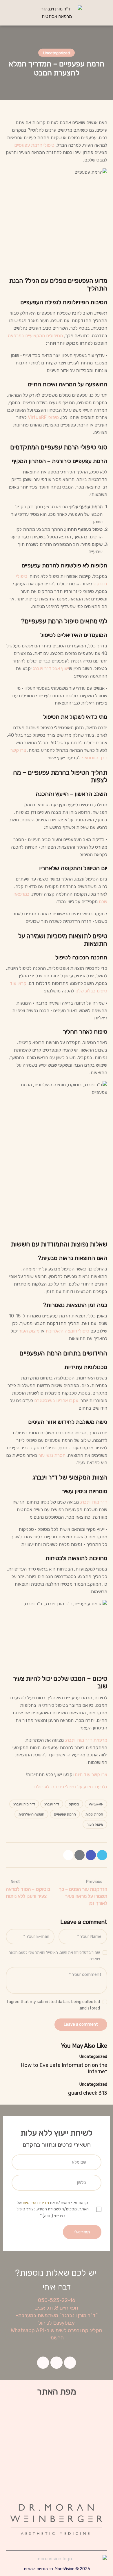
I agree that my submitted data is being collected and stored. (53, 2005)
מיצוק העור (29, 1331)
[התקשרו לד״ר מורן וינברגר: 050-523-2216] (9, 12)
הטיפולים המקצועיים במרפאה (35, 336)
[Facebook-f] (70, 2363)
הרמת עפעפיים (65, 1814)
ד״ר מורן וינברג (94, 1502)
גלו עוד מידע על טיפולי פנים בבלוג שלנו (71, 1787)
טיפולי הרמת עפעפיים (34, 145)
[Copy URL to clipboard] (68, 1855)
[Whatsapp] (43, 2363)
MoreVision (65, 2569)
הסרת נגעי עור (52, 1455)
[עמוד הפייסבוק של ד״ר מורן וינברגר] (91, 1855)
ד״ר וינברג (52, 1804)
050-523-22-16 (57, 2300)
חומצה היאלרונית (31, 1814)
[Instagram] (57, 2363)
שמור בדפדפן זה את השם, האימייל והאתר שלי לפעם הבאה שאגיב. (54, 1956)
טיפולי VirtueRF (43, 417)
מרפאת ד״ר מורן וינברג (86, 1740)
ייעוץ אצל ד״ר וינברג (51, 668)
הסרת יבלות (94, 1814)
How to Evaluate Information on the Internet (64, 2068)
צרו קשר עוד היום (91, 1774)
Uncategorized (57, 53)
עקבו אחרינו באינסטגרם (56, 1400)
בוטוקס (74, 1804)
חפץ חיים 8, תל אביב (57, 2308)
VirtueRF (96, 1804)
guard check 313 (88, 2093)
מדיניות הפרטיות (36, 2203)
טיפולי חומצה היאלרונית (67, 1331)
